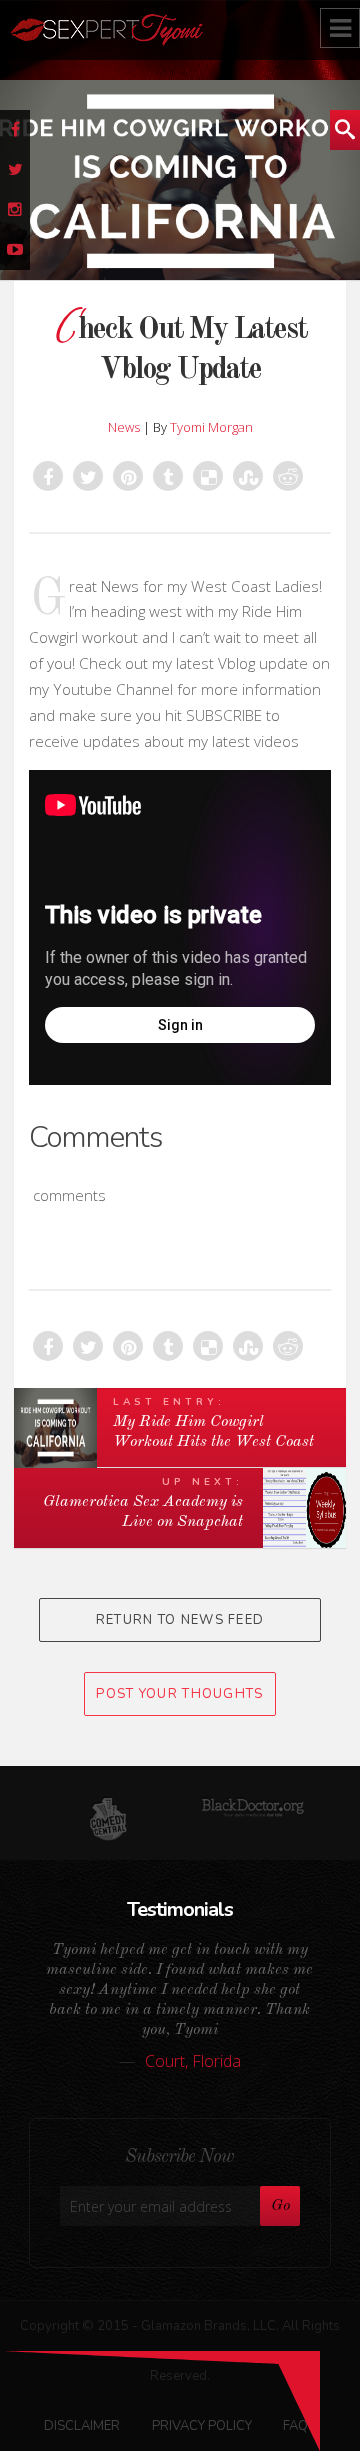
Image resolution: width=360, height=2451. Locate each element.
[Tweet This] (88, 476)
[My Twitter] (15, 170)
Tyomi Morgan (211, 427)
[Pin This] (128, 476)
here (218, 2403)
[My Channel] (15, 250)
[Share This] (168, 476)
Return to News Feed (180, 1620)
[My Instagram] (15, 210)
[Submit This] (248, 476)
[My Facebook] (15, 130)
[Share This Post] (48, 476)
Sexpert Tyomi (163, 30)
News (124, 427)
